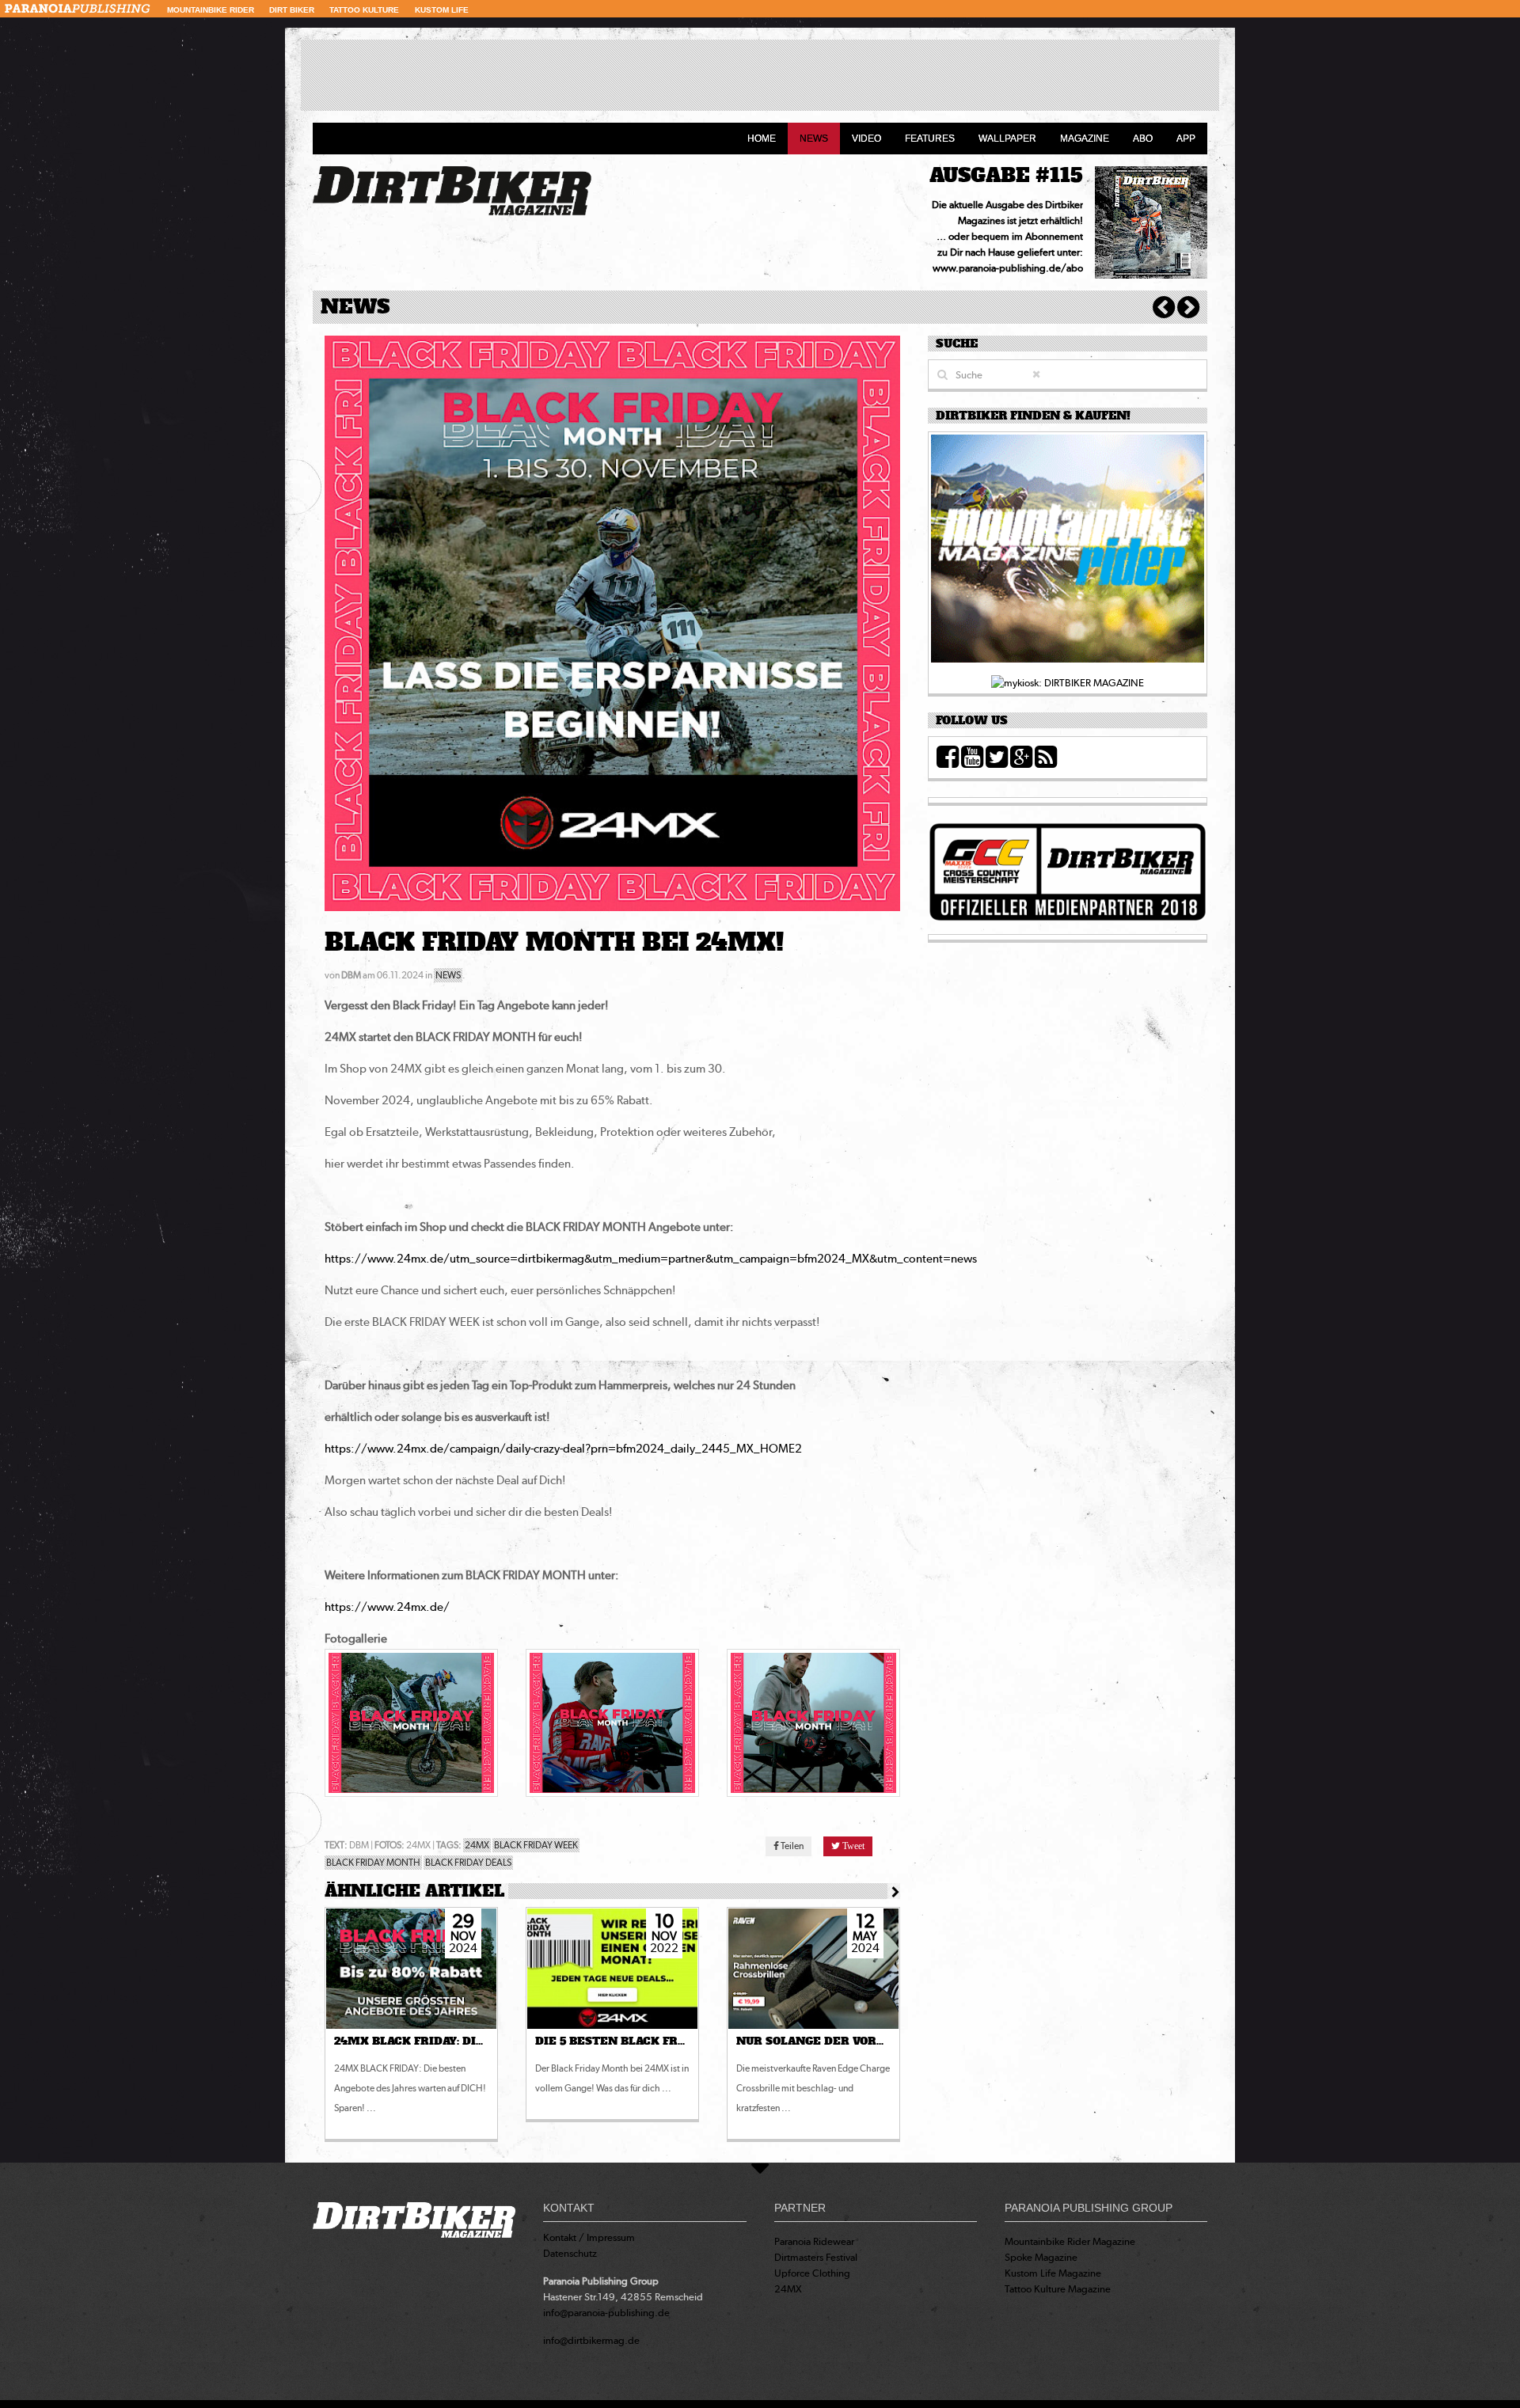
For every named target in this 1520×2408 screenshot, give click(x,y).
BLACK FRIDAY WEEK (536, 1845)
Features (930, 139)
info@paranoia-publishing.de (606, 2313)
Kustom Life (442, 10)
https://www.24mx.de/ (387, 1607)
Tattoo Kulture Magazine (1058, 2289)
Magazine (1085, 139)
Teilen (791, 1846)
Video (866, 139)
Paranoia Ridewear (814, 2241)
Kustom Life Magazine (1053, 2273)
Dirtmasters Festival (816, 2257)
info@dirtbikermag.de (591, 2340)
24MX (477, 1845)
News (814, 139)
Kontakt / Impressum (589, 2237)
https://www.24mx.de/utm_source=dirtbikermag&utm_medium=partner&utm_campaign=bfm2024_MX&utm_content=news (651, 1259)
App (1186, 139)
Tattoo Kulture (364, 10)
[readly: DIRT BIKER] (1068, 553)
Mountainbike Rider (211, 10)
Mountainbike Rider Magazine (1070, 2241)
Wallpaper (1007, 139)
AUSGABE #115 (1006, 175)
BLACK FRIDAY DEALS (468, 1863)
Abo (1143, 139)
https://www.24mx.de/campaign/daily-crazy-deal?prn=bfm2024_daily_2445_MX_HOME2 (563, 1449)
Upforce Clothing (812, 2273)
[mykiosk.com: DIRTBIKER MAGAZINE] (1068, 682)
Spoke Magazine (1041, 2257)
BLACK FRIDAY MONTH (373, 1863)
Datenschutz (570, 2253)
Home (762, 139)
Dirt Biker (292, 10)
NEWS (448, 975)
